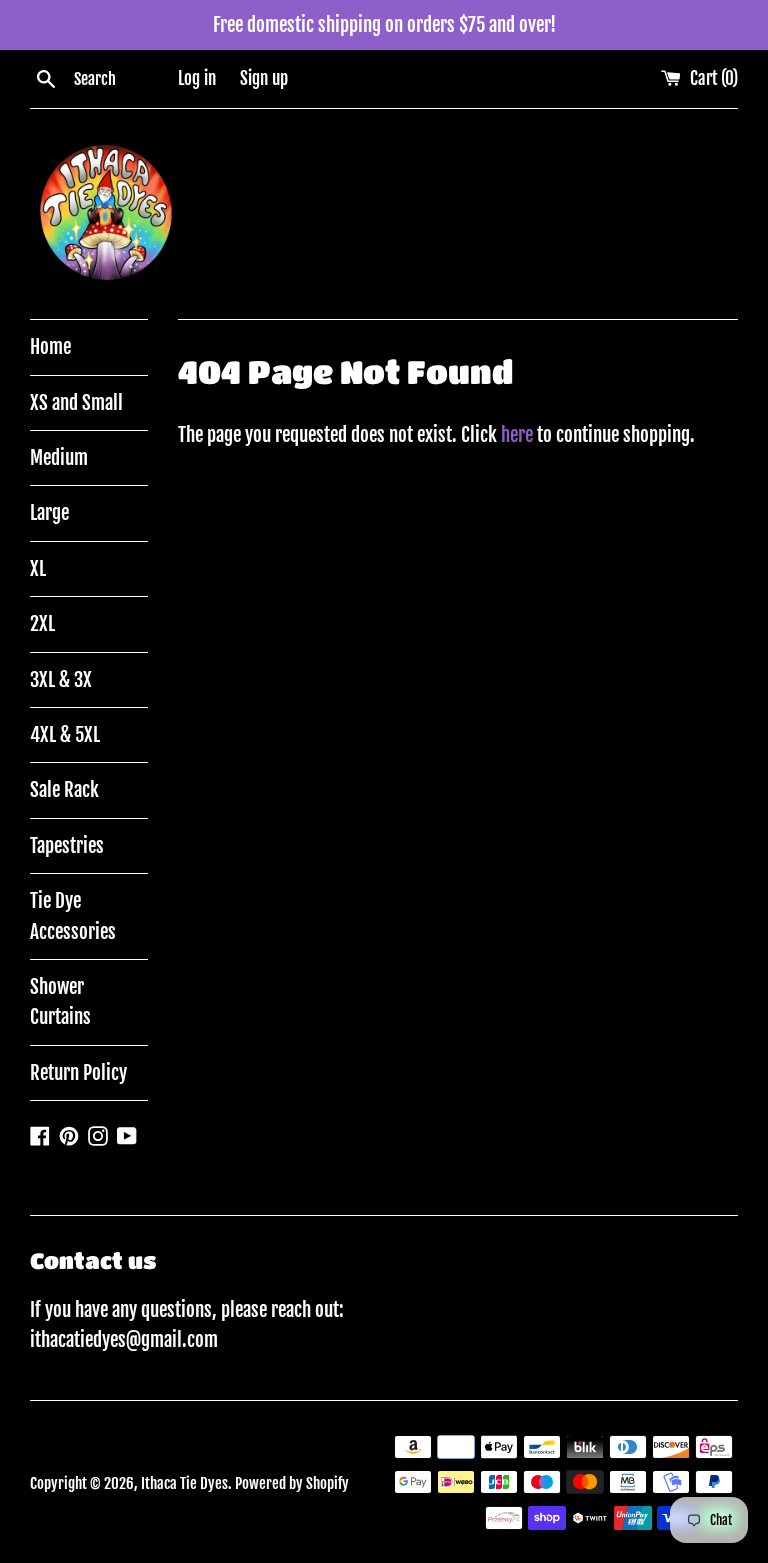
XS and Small (76, 403)
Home (50, 347)
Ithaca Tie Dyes (184, 1483)
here (517, 435)
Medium (59, 458)
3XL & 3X (61, 680)
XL (38, 569)
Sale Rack (64, 790)
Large (49, 513)
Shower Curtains (60, 1002)
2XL (42, 624)
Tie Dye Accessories (73, 916)
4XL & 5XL (65, 735)
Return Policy (78, 1073)
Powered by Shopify (292, 1483)
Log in (197, 78)
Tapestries (67, 846)
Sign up (264, 78)
